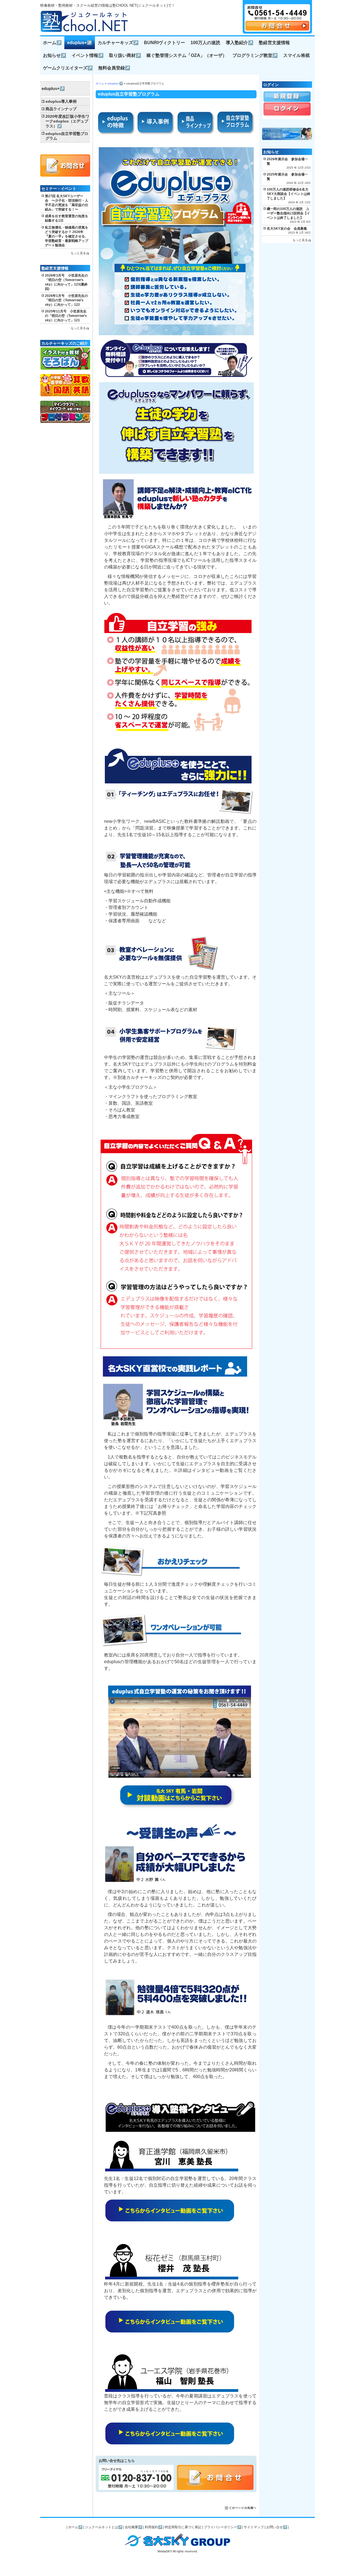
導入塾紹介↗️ (239, 43)
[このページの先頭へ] (241, 2508)
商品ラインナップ (61, 109)
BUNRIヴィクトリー (164, 43)
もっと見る (78, 253)
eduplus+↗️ (80, 43)
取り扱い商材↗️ (125, 55)
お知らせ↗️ (54, 55)
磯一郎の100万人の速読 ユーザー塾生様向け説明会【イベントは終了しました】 (288, 213)
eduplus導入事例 (61, 102)
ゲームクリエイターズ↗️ (68, 68)
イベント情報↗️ (88, 55)
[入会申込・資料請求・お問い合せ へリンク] (277, 29)
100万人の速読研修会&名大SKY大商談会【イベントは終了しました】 (289, 194)
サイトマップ (254, 2527)
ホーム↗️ (52, 43)
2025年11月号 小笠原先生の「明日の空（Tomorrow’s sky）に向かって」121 (66, 316)
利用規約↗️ (154, 2527)
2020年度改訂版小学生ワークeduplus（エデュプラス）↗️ (67, 121)
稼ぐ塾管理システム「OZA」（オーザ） (187, 55)
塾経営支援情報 (274, 43)
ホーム (100, 83)
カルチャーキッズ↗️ (118, 43)
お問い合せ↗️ (277, 2527)
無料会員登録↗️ (114, 68)
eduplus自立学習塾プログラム (67, 136)
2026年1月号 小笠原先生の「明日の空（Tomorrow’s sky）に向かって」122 (66, 300)
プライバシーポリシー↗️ (223, 2527)
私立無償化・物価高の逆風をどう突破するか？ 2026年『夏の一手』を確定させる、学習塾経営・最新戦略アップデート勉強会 (67, 236)
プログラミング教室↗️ (255, 55)
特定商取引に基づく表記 (183, 2527)
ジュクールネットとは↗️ (104, 2527)
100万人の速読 (205, 43)
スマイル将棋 (296, 55)
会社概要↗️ (134, 2527)
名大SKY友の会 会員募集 (287, 229)
